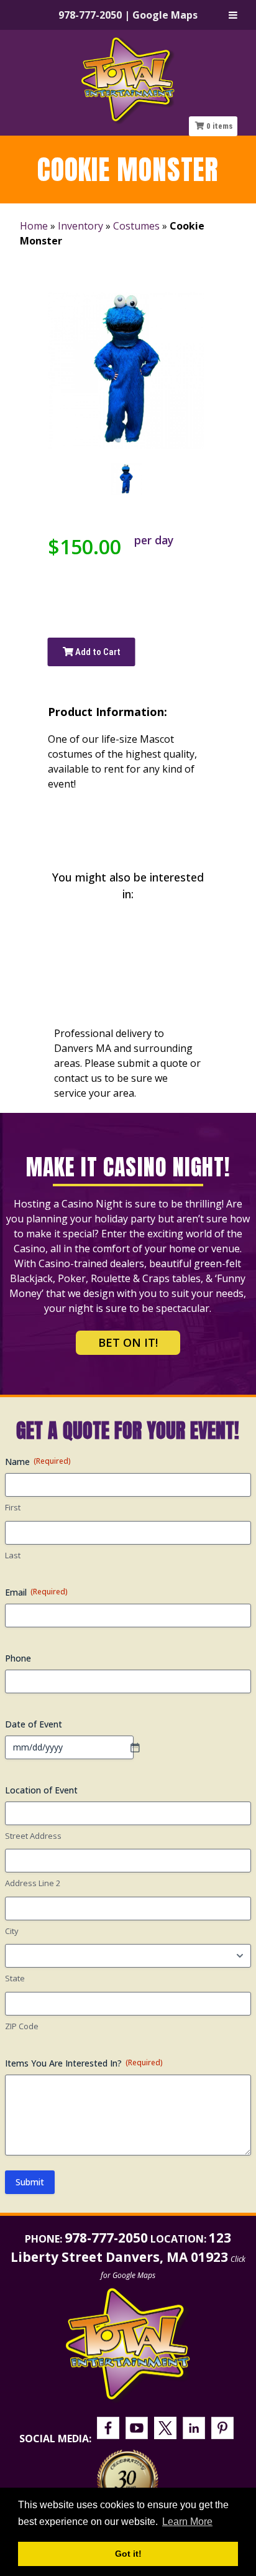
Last (13, 1555)
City (12, 1931)
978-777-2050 (90, 15)
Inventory (80, 226)
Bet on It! (128, 1342)
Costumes (136, 226)
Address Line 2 (33, 1883)
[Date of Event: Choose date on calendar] (141, 1747)
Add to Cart (97, 652)
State (15, 1978)
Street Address (33, 1836)
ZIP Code (22, 2026)
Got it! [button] (128, 2554)
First (13, 1507)
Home (34, 226)
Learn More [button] (187, 2522)
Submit (30, 2182)
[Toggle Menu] (233, 15)
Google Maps (165, 15)
